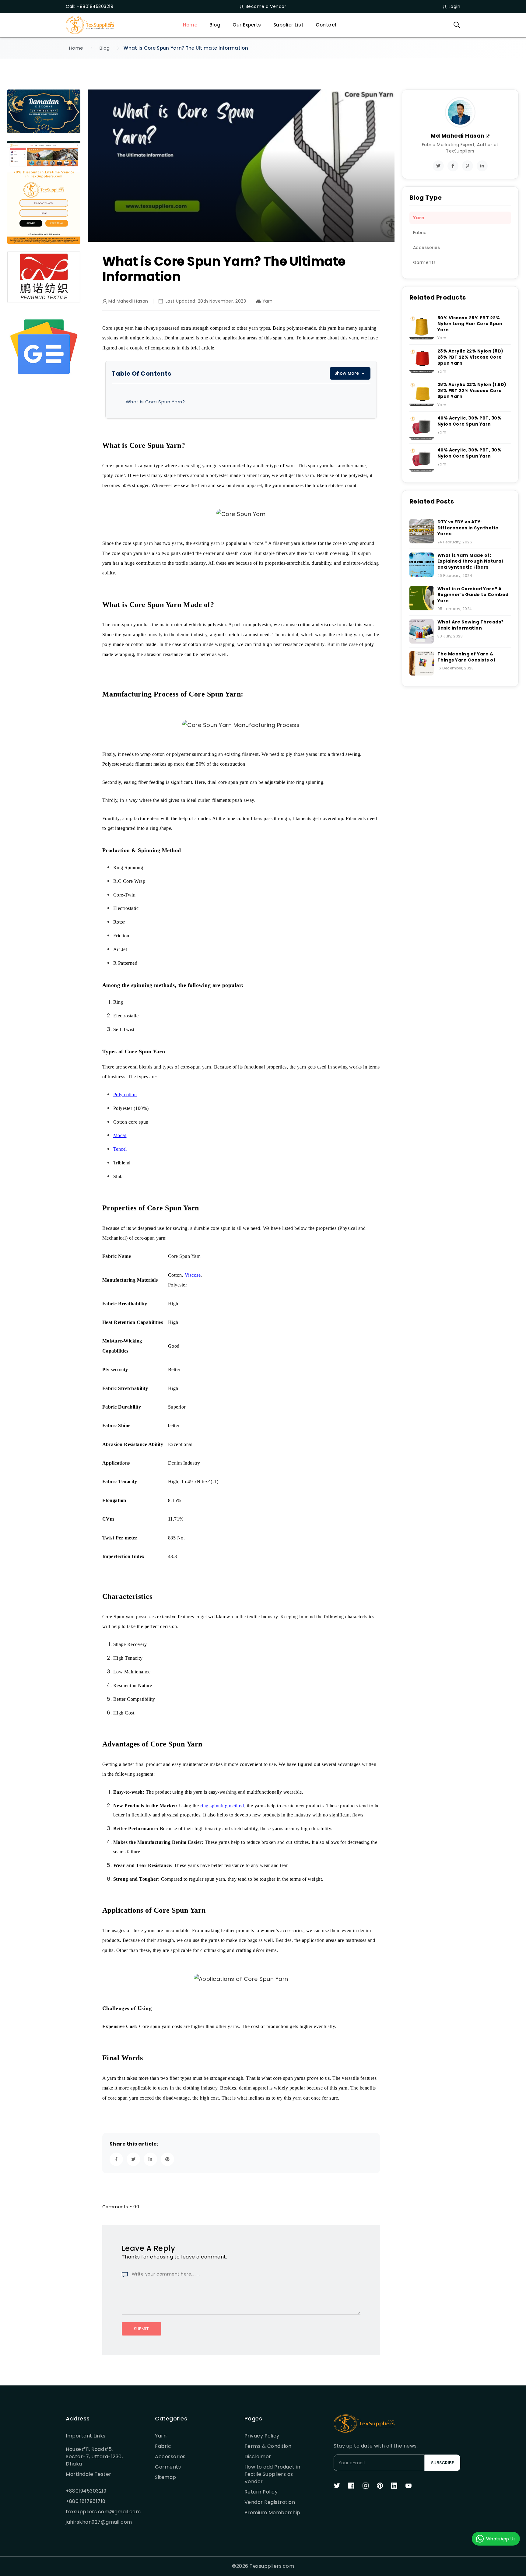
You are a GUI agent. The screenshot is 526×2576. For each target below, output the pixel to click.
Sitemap (166, 2477)
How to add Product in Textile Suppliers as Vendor (272, 2474)
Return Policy (261, 2492)
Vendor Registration (270, 2502)
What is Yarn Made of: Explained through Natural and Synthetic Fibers (470, 561)
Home (190, 25)
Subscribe (442, 2463)
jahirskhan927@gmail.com (96, 2522)
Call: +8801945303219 (89, 6)
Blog (215, 25)
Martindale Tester (89, 2474)
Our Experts (247, 25)
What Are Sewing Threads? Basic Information (471, 625)
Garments (168, 2467)
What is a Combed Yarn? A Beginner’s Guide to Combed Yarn (473, 595)
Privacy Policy (262, 2436)
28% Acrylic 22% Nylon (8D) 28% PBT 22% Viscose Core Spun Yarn (470, 357)
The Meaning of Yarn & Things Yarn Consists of (467, 657)
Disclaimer (258, 2457)
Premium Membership (272, 2513)
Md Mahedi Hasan (458, 136)
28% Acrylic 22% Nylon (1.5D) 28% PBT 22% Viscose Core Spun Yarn (472, 390)
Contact (326, 25)
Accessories (170, 2457)
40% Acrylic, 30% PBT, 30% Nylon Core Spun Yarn (470, 421)
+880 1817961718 (86, 2501)
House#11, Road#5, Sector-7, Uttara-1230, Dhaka (94, 2457)
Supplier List (289, 25)
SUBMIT (141, 2329)
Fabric (163, 2446)
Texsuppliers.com (272, 2566)
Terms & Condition (268, 2446)
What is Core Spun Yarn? (155, 402)
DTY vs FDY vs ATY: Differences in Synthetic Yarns (468, 528)
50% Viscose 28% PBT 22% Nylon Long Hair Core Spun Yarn (470, 324)
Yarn (161, 2436)
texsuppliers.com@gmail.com (96, 2512)
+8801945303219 (86, 2491)
